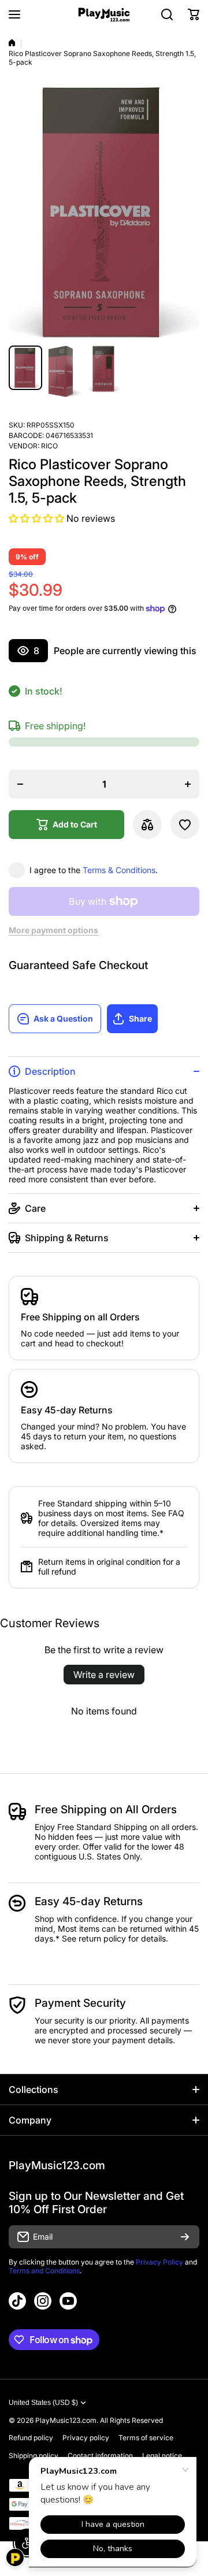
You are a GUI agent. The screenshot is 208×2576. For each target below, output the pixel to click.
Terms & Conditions (119, 870)
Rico (49, 446)
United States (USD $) (43, 2403)
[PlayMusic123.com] (104, 15)
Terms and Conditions (44, 2271)
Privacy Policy (159, 2262)
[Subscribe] (185, 2237)
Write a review (104, 1675)
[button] (194, 14)
